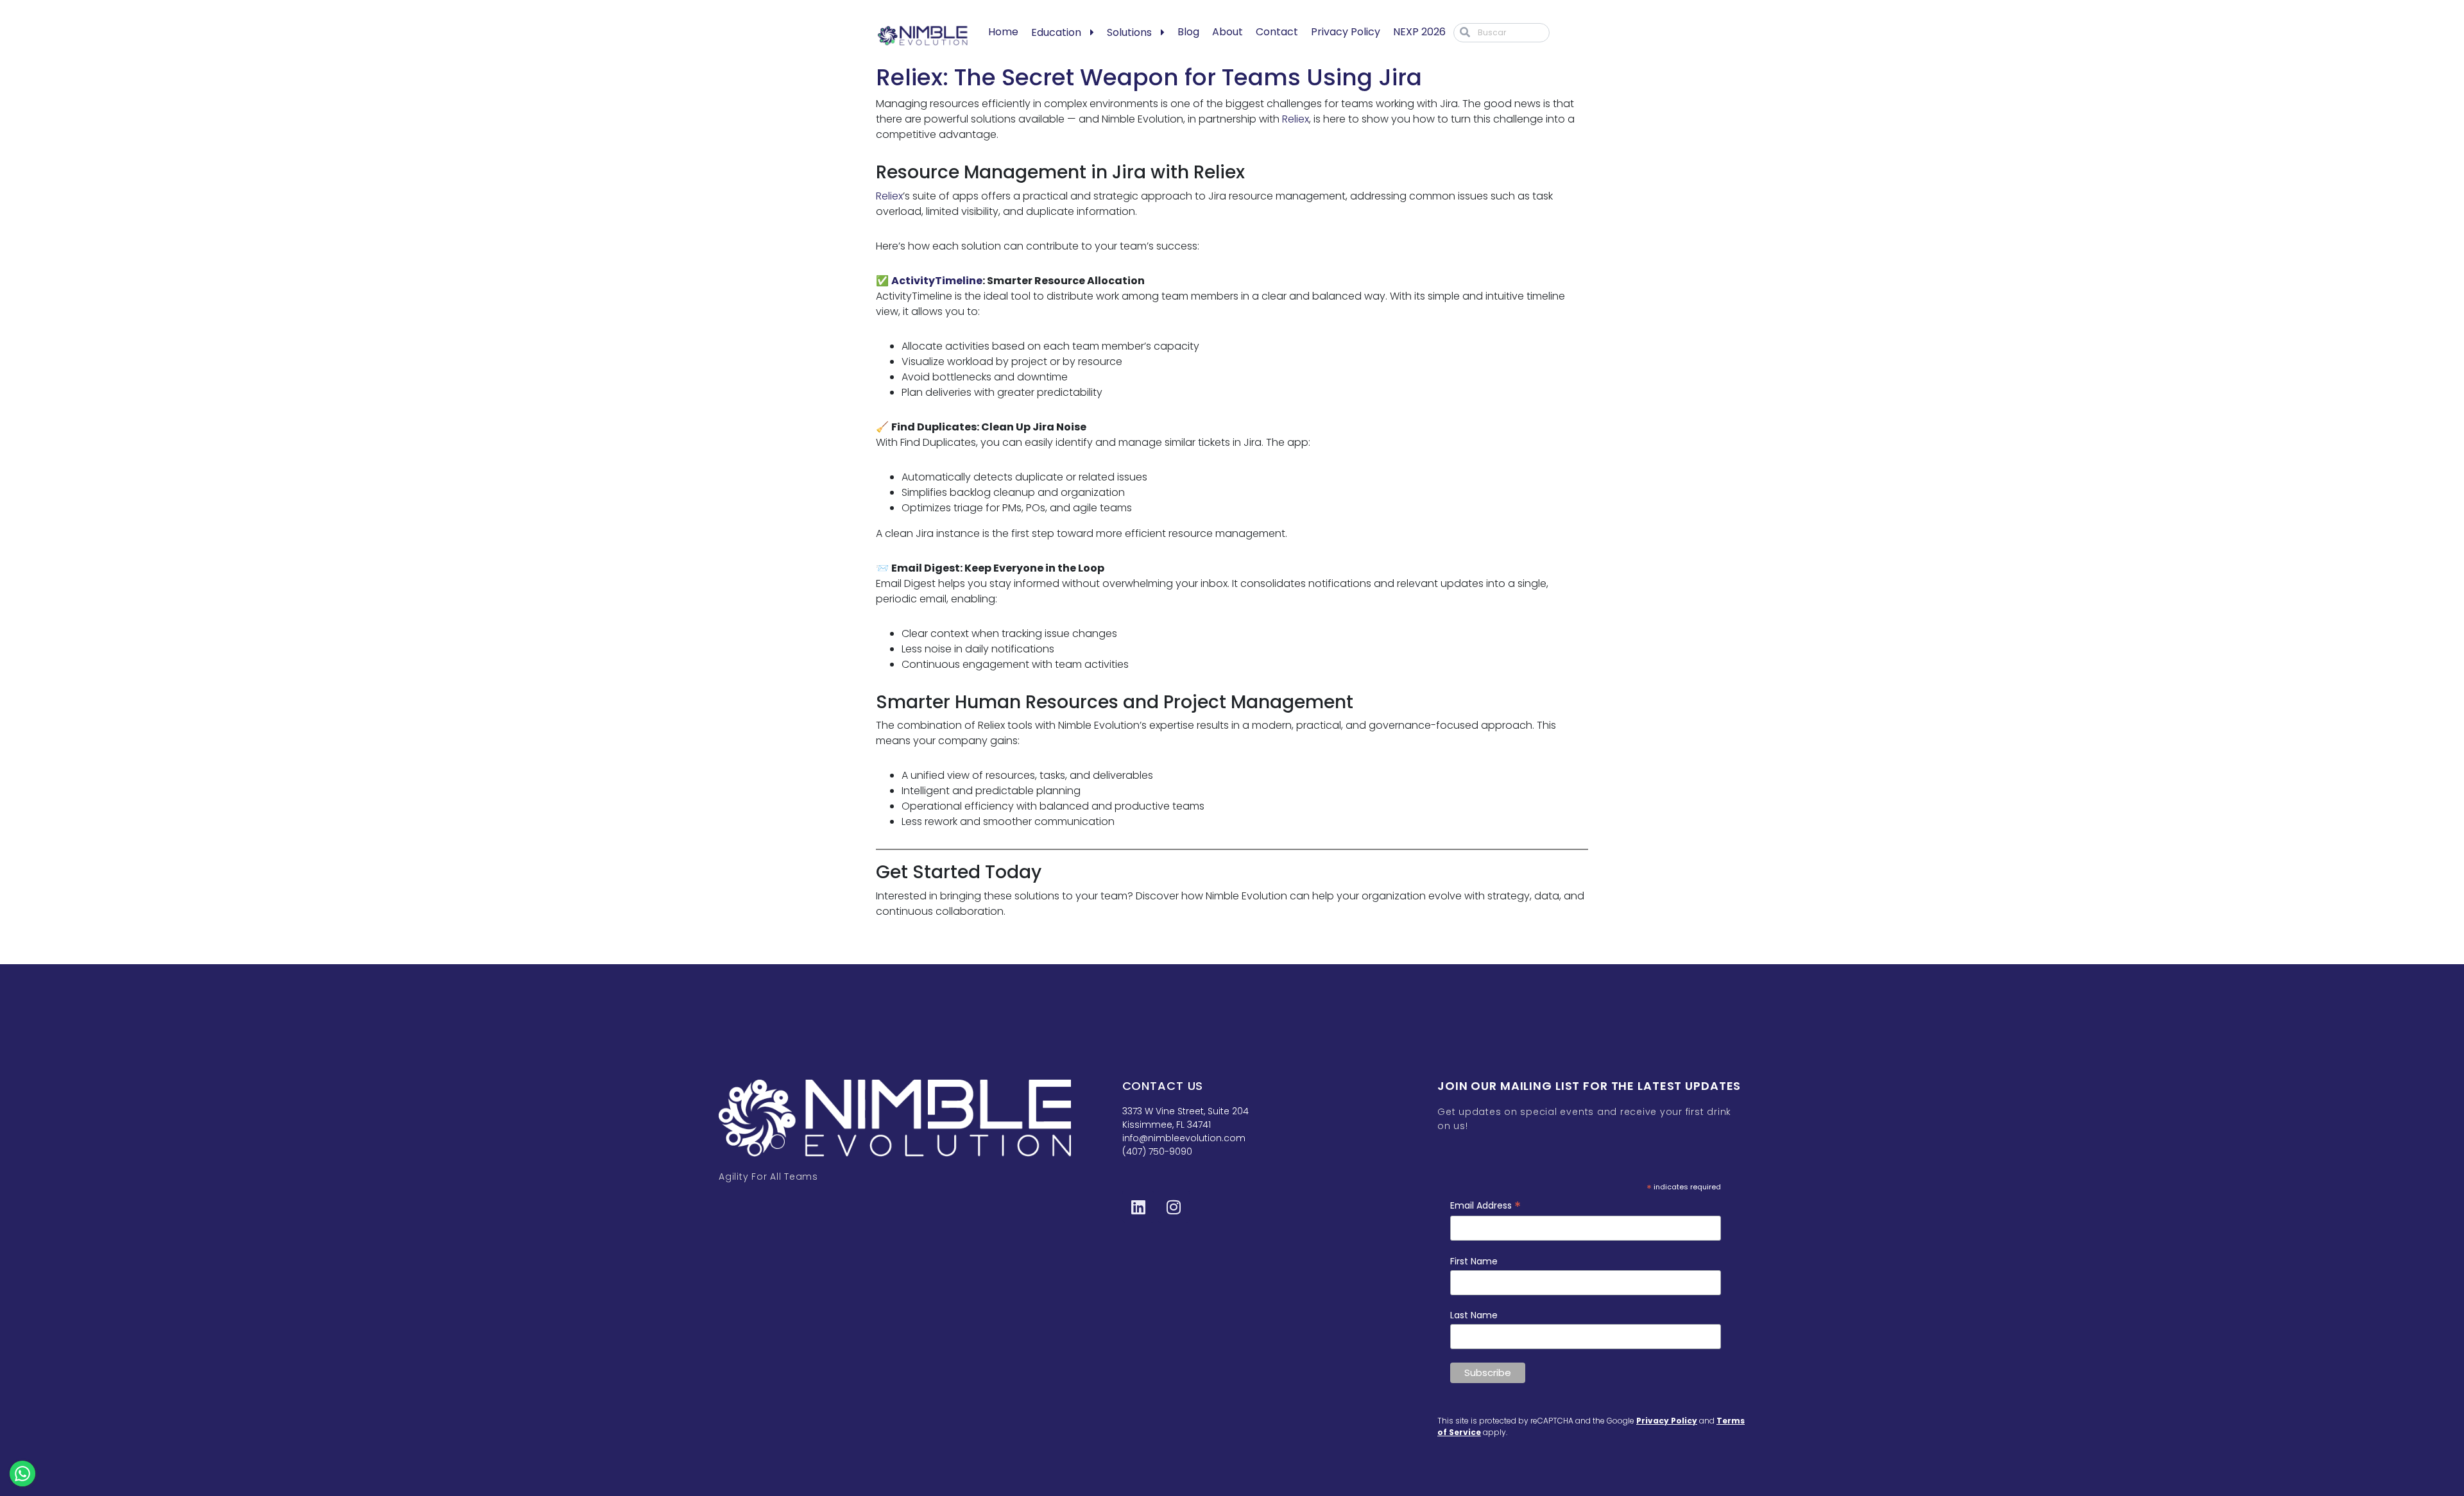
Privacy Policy (1346, 32)
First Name (1474, 1261)
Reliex (1296, 119)
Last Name (1474, 1315)
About (1228, 32)
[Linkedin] (1138, 1207)
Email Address (1485, 1206)
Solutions (1129, 32)
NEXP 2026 (1419, 32)
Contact (1277, 32)
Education (1056, 32)
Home (1003, 32)
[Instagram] (1174, 1207)
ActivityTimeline (937, 281)
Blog (1188, 32)
